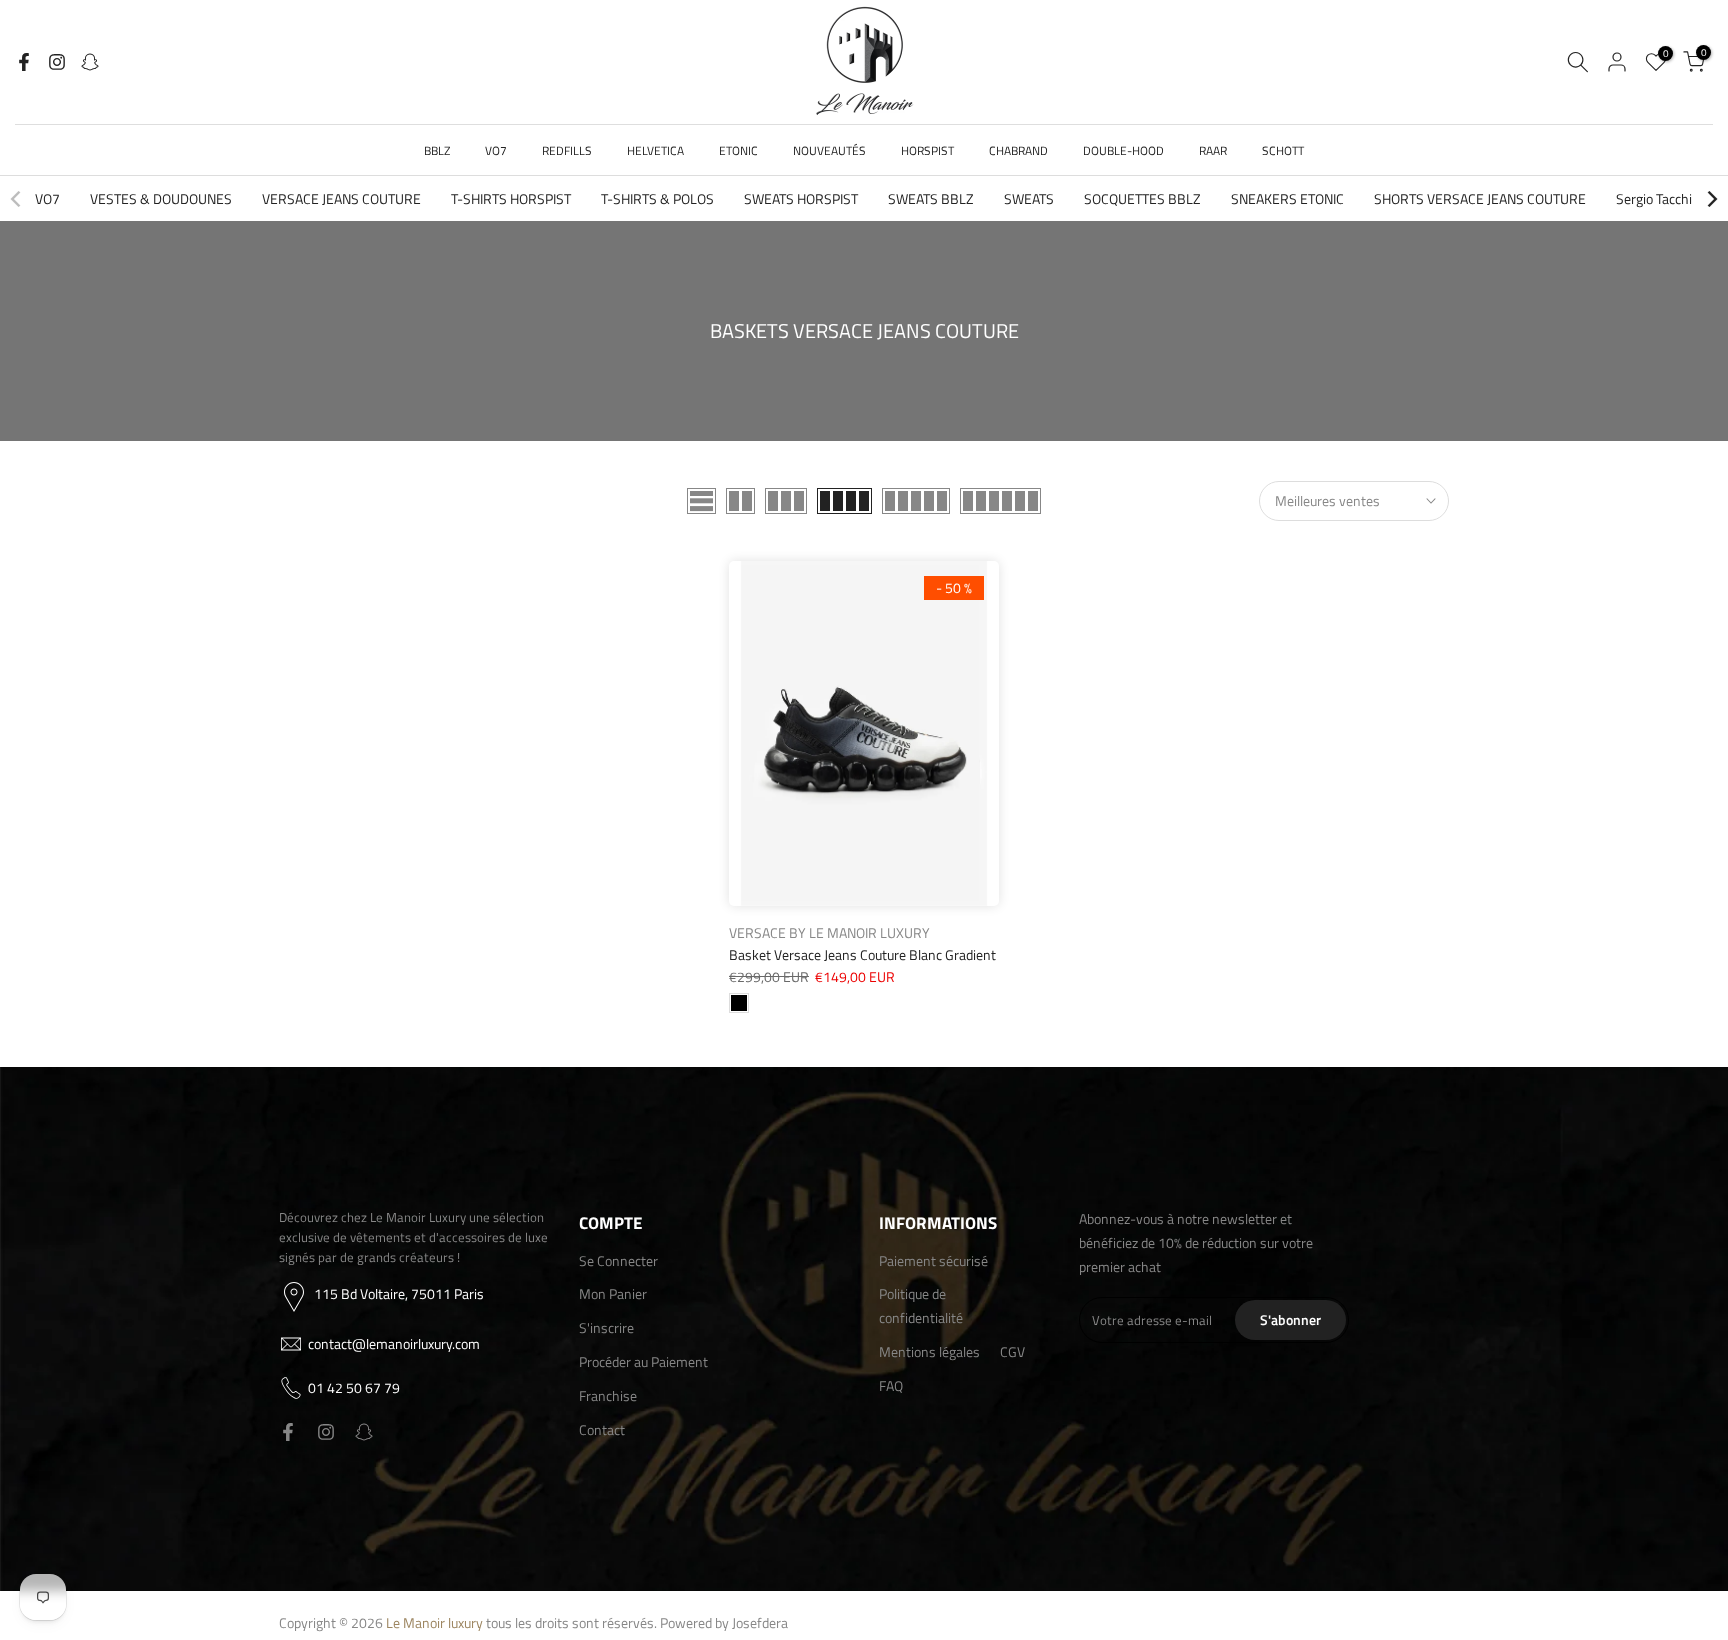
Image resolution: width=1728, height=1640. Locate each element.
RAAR (1213, 150)
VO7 (496, 150)
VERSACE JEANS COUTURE (341, 198)
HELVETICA (655, 150)
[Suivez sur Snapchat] (90, 62)
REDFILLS (567, 150)
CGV (1012, 1351)
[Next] (1711, 199)
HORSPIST (927, 150)
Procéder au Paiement (643, 1361)
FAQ (891, 1385)
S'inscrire (606, 1327)
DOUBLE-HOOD (1123, 150)
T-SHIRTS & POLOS (657, 198)
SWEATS (1029, 198)
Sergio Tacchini (1659, 198)
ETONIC (738, 150)
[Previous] (17, 199)
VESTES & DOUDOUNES (161, 198)
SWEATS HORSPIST (801, 198)
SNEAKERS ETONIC (1287, 198)
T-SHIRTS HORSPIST (511, 198)
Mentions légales (929, 1351)
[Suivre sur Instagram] (57, 62)
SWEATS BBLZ (931, 198)
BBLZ (437, 150)
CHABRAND (1018, 150)
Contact (602, 1429)
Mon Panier (613, 1293)
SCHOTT (1283, 150)
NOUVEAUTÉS (829, 150)
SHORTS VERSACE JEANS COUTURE (1480, 198)
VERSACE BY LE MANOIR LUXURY (829, 932)
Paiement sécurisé (933, 1260)
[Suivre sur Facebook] (24, 62)
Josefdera (760, 1622)
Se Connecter (618, 1260)
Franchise (608, 1395)
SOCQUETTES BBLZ (1142, 198)
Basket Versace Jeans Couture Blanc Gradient (862, 954)
